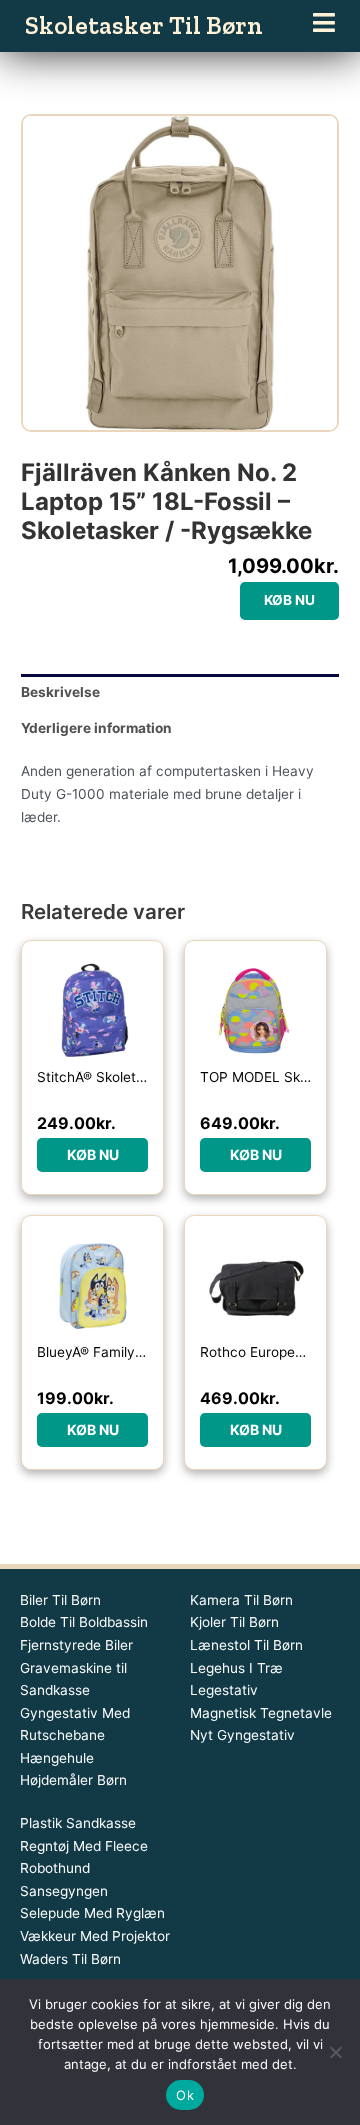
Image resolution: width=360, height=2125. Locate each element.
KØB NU (289, 600)
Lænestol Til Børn (246, 1645)
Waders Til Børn (70, 1959)
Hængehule (57, 1758)
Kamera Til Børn (241, 1600)
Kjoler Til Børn (234, 1622)
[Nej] (335, 2052)
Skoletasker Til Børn (144, 25)
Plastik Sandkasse (78, 1823)
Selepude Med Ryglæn (92, 1913)
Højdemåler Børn (73, 1780)
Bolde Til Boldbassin (84, 1622)
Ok (185, 2095)
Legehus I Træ (236, 1668)
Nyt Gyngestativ (242, 1735)
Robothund (55, 1868)
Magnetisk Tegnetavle (261, 1713)
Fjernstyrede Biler (76, 1645)
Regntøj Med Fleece (84, 1846)
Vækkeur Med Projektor (95, 1936)
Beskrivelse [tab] (60, 692)
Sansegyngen (64, 1891)
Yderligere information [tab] (96, 728)
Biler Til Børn (60, 1600)
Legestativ (224, 1690)
